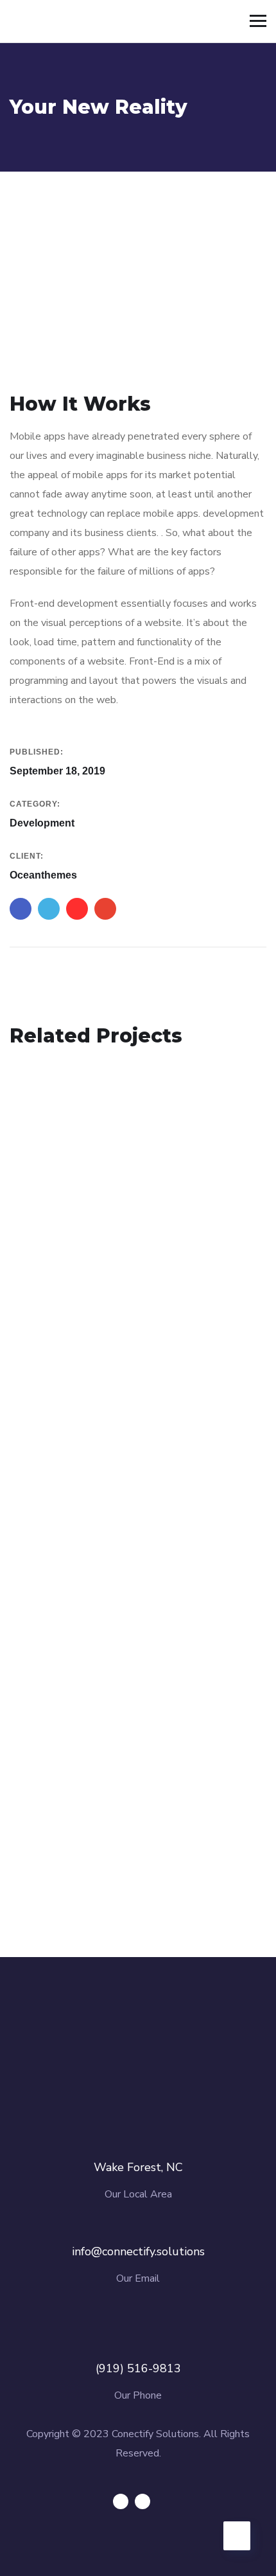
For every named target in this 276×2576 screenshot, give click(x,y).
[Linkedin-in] (142, 2501)
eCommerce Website (101, 1831)
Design (44, 1298)
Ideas (81, 1298)
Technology (58, 1574)
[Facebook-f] (121, 2501)
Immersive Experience (105, 1555)
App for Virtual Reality (105, 1278)
